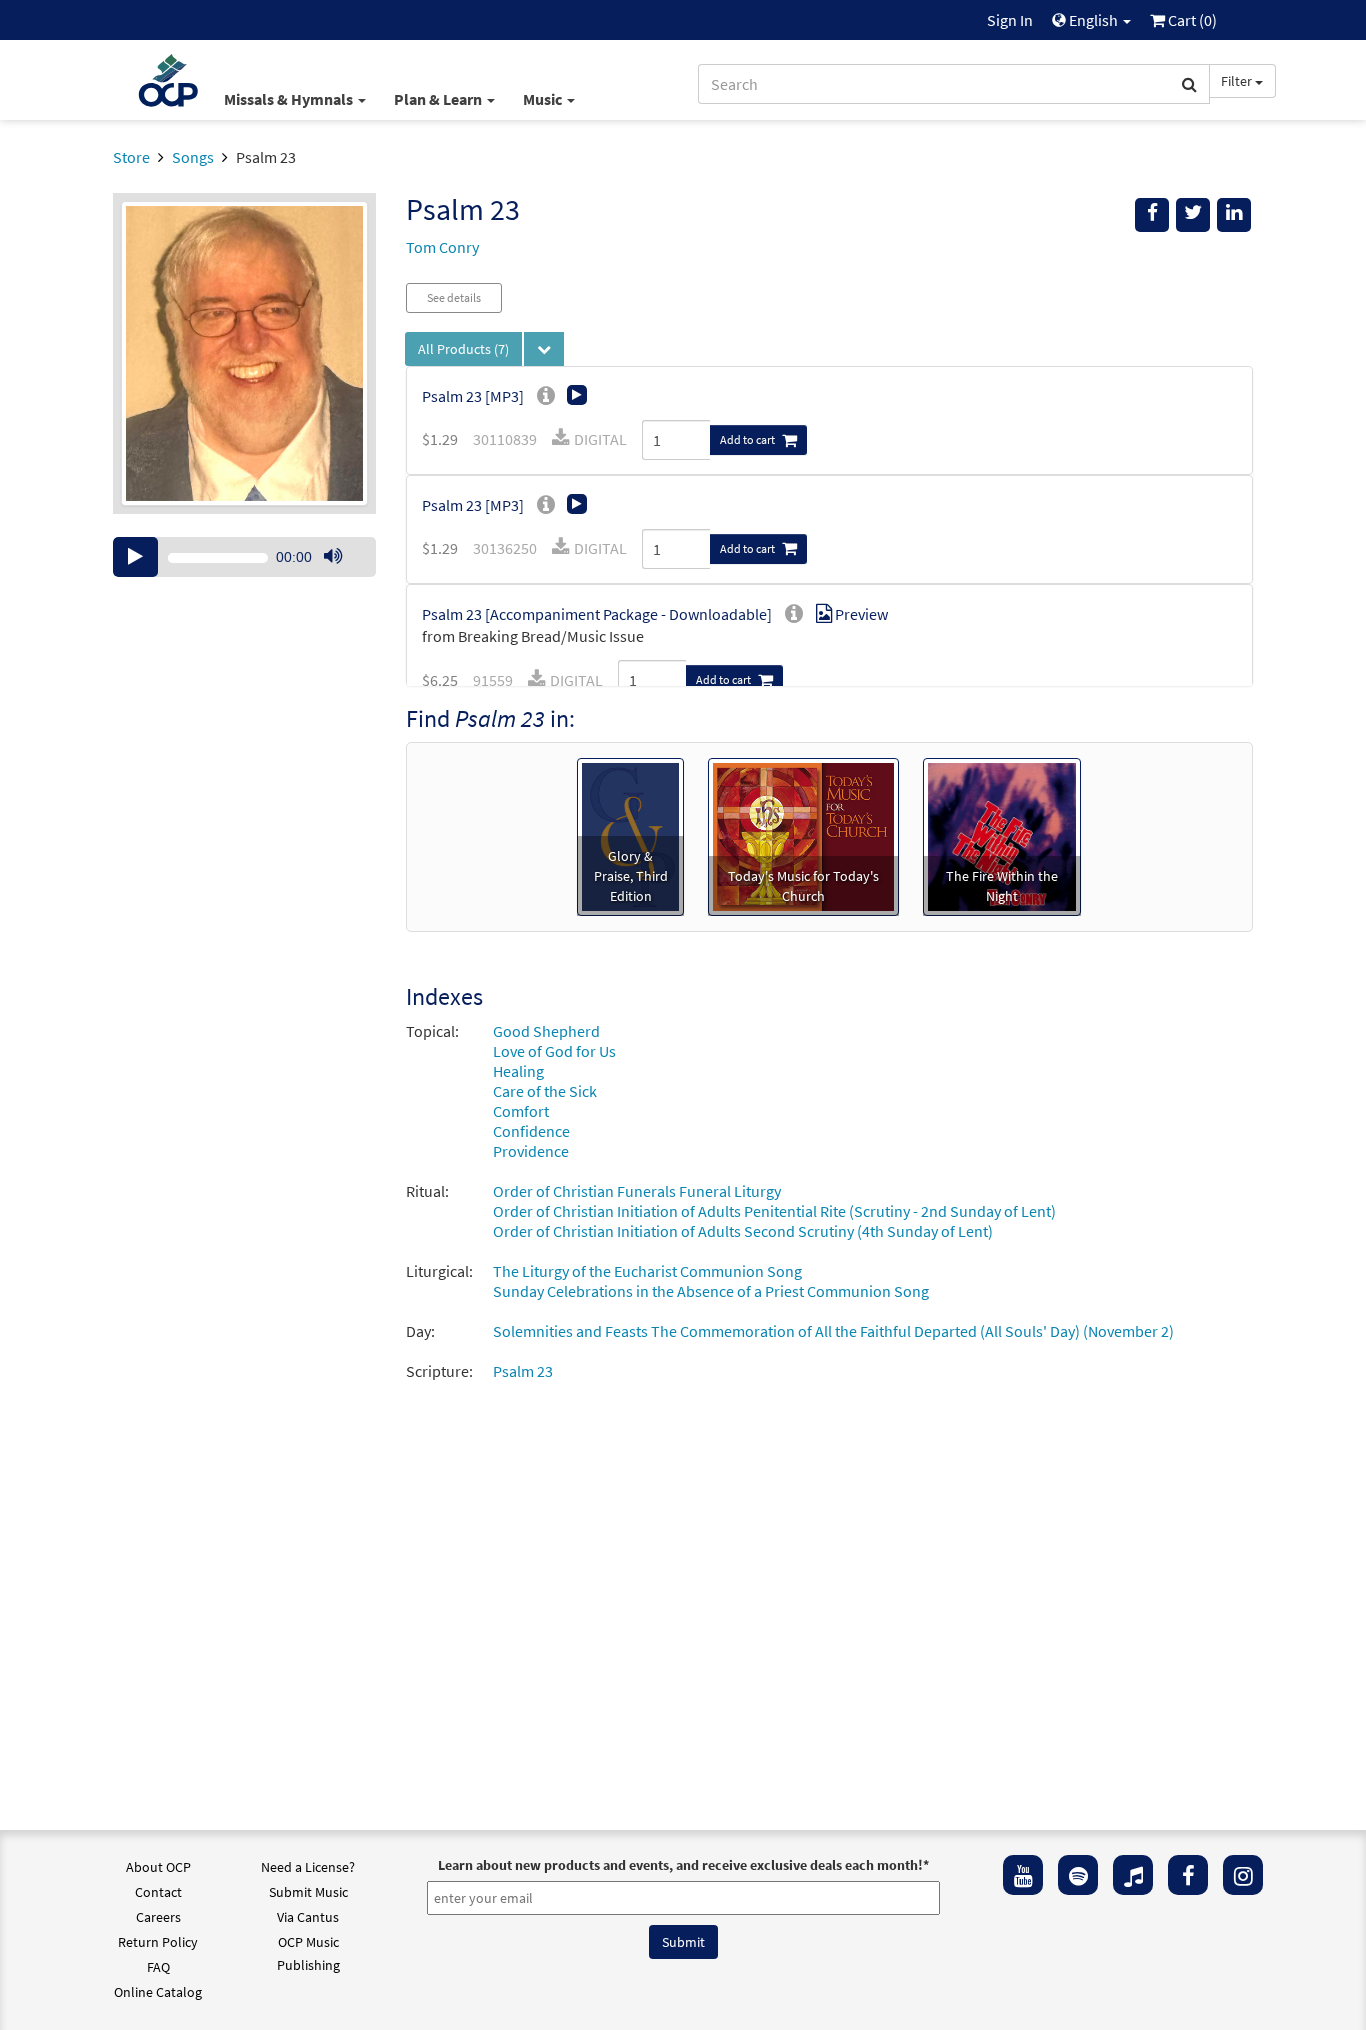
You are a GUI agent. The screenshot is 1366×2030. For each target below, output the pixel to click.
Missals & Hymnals (290, 99)
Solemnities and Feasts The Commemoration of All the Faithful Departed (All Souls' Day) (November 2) (833, 1331)
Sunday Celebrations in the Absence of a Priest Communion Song (711, 1291)
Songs (193, 157)
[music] (1133, 1875)
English (1093, 20)
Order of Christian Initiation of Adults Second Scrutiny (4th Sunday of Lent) (743, 1231)
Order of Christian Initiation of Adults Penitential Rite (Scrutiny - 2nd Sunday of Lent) (774, 1211)
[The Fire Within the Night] (1002, 835)
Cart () (1191, 20)
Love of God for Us (554, 1051)
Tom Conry (442, 247)
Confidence (531, 1131)
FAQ (158, 1967)
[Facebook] (1188, 1875)
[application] (244, 557)
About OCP (158, 1867)
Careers (158, 1917)
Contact (158, 1892)
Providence (531, 1151)
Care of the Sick (545, 1091)
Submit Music (308, 1892)
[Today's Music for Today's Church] (803, 835)
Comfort (521, 1111)
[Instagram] (1243, 1875)
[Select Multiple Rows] (544, 349)
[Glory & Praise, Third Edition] (630, 835)
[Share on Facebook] (1152, 215)
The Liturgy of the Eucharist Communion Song (647, 1271)
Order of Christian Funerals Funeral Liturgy (637, 1191)
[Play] (135, 557)
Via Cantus (308, 1917)
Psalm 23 (523, 1371)
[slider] (343, 576)
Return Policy (158, 1942)
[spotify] (1078, 1875)
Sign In (1010, 20)
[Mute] (333, 557)
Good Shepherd (546, 1031)
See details (454, 297)
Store (131, 157)
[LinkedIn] (1234, 215)
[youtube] (1023, 1875)
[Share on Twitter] (1193, 215)
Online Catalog (158, 1992)
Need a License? (308, 1867)
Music (544, 99)
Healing (518, 1071)
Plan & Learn (439, 99)
